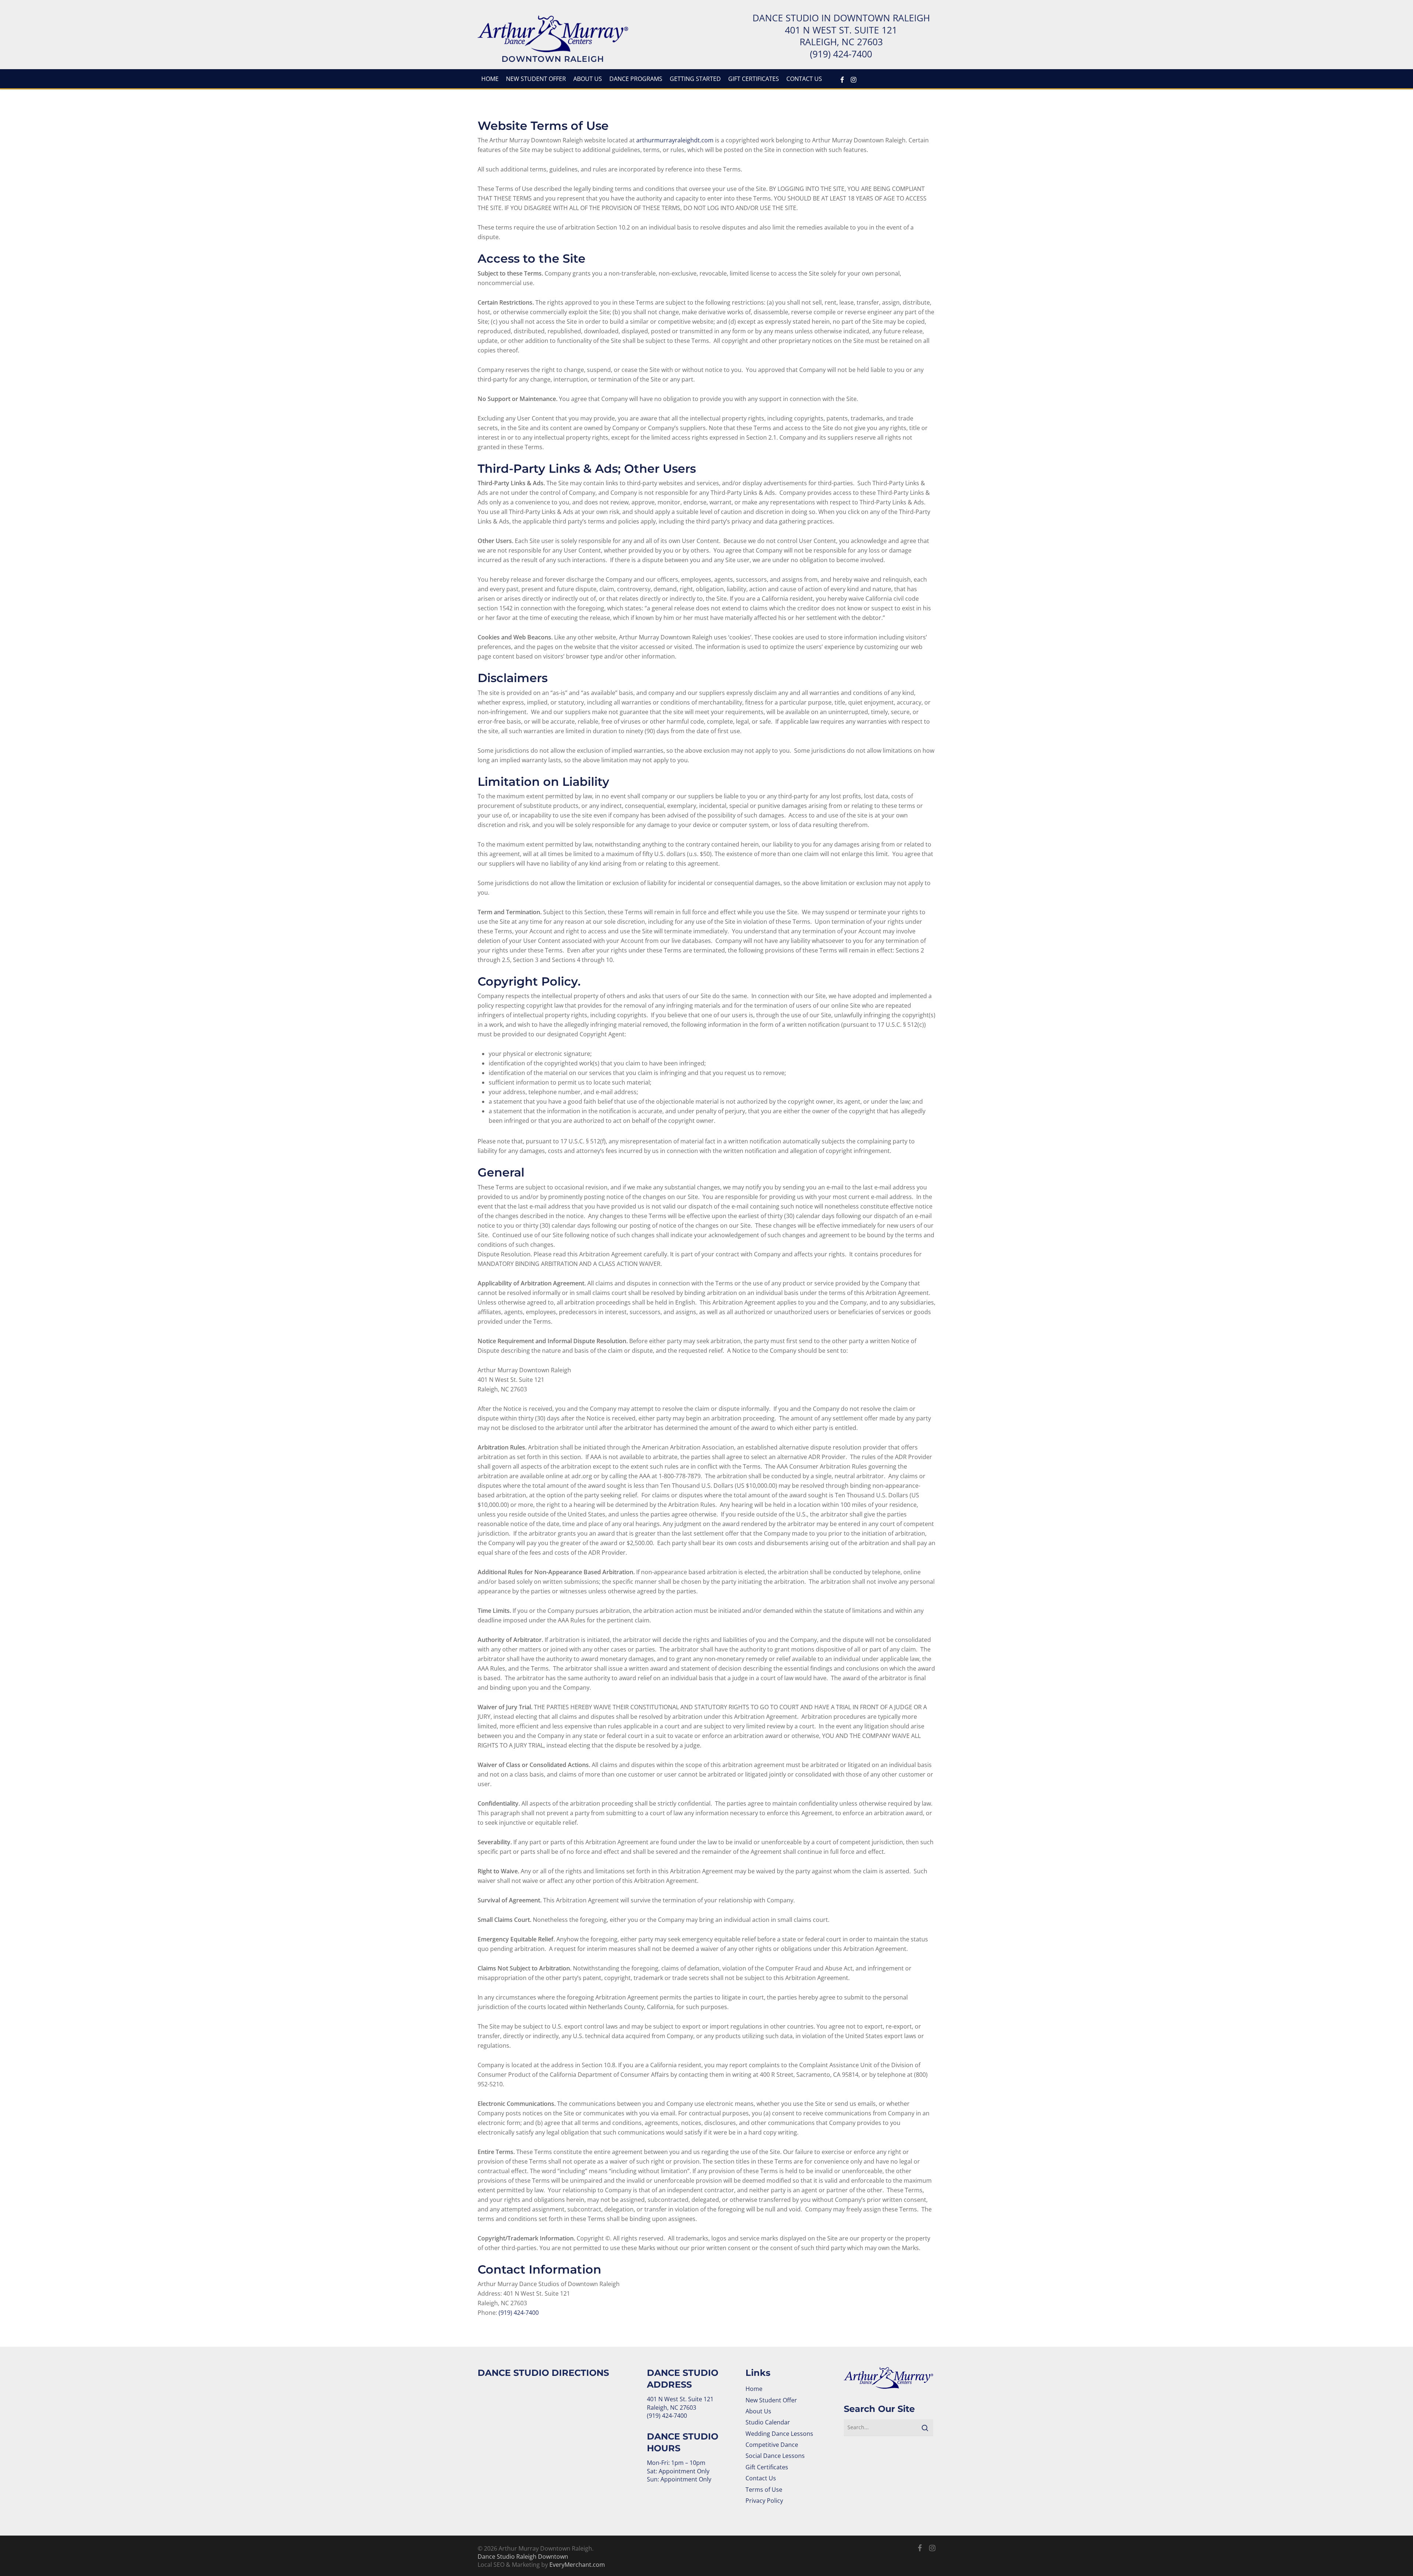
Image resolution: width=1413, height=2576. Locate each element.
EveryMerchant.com (577, 2565)
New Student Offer (771, 2400)
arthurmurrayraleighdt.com (675, 140)
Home (754, 2389)
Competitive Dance (772, 2445)
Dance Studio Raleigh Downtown (523, 2557)
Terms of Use (764, 2490)
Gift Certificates (767, 2467)
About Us (758, 2411)
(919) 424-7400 (841, 54)
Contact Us (761, 2478)
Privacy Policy (764, 2501)
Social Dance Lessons (775, 2456)
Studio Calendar (768, 2422)
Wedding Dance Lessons (779, 2434)
